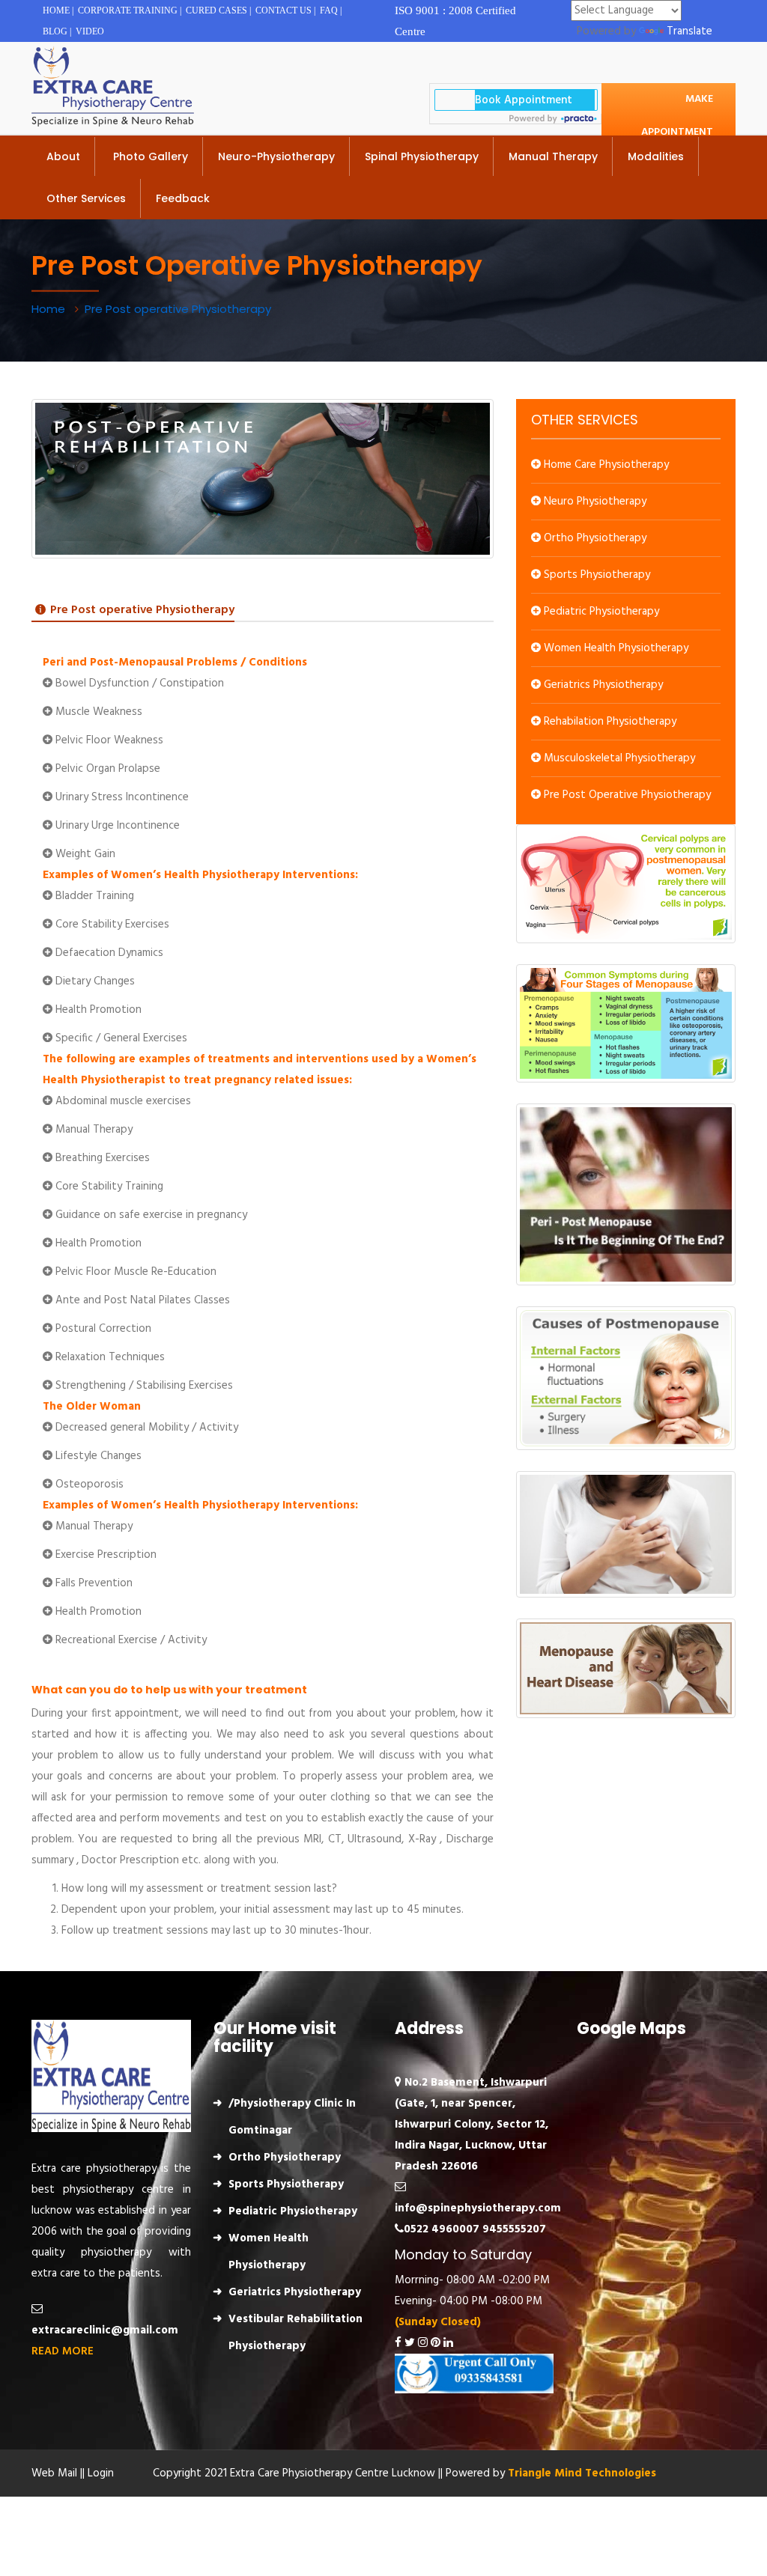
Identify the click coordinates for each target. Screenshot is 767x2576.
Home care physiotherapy (605, 465)
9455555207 (514, 2229)
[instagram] (423, 2343)
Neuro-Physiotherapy (276, 156)
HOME (56, 10)
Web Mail (54, 2473)
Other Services (86, 198)
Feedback (183, 198)
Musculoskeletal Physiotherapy (618, 758)
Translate (689, 31)
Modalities (656, 156)
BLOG (55, 31)
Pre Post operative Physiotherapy (626, 795)
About (63, 156)
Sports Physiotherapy (595, 575)
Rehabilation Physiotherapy (609, 722)
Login (101, 2473)
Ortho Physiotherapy (594, 538)
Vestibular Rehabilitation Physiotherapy (295, 2333)
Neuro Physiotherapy (594, 502)
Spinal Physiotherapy (422, 156)
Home (50, 308)
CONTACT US (284, 10)
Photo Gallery (149, 156)
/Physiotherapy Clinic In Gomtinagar (292, 2117)
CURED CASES (216, 10)
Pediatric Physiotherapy (600, 612)
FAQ (329, 10)
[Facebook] (398, 2343)
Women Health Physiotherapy (615, 648)
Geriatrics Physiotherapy (602, 685)
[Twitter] (410, 2343)
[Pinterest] (436, 2343)
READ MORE (63, 2351)
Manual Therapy (553, 156)
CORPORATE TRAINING (128, 10)
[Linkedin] (448, 2343)
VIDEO (90, 31)
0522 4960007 (442, 2229)
